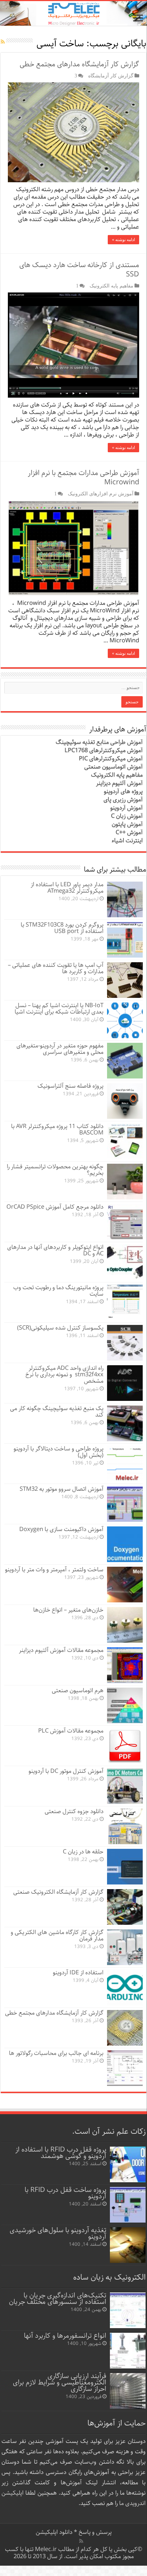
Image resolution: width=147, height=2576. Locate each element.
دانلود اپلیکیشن (54, 2532)
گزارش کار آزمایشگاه (111, 76)
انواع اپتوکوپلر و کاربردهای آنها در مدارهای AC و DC (55, 1251)
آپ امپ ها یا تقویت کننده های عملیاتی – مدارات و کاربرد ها (56, 968)
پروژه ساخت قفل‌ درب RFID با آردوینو (65, 2193)
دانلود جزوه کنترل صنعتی (74, 1812)
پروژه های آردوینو (123, 792)
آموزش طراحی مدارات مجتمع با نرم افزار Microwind (83, 478)
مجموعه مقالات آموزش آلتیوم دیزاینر (61, 1650)
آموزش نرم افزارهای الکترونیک (101, 494)
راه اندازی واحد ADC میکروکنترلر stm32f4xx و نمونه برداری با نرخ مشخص (64, 1375)
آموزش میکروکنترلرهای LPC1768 (104, 751)
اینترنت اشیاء (127, 841)
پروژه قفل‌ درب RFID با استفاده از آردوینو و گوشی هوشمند (61, 2153)
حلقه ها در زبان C (83, 1852)
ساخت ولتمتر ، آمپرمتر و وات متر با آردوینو (54, 1570)
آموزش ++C (129, 833)
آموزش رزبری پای (123, 800)
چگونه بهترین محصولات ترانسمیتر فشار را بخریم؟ (55, 1170)
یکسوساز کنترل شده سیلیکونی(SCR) (60, 1328)
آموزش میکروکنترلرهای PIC (111, 759)
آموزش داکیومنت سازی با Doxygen (61, 1529)
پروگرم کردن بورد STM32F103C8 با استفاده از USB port (62, 928)
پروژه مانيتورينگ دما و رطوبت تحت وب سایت (58, 1291)
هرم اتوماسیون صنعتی (78, 1691)
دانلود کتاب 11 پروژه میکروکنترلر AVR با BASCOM (57, 1130)
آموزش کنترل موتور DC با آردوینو (66, 1771)
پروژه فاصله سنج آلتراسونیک (70, 1086)
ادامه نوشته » (123, 240)
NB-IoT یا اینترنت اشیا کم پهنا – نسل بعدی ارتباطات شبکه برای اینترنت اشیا (59, 1009)
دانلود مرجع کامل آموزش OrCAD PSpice (55, 1207)
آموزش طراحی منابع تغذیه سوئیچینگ (99, 742)
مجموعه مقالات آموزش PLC (71, 1731)
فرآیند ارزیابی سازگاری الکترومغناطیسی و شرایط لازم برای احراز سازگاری (60, 2383)
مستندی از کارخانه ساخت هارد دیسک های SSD (79, 270)
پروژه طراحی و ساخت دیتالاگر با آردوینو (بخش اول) (59, 1452)
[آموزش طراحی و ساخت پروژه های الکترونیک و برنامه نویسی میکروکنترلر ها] (73, 13)
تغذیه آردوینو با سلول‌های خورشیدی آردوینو (58, 2233)
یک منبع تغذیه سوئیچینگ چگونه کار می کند (57, 1412)
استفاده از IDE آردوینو (78, 1973)
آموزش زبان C (127, 816)
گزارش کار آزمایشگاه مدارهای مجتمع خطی (79, 64)
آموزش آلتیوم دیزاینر (119, 783)
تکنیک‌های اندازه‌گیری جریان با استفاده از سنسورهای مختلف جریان (58, 2299)
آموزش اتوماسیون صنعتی (113, 767)
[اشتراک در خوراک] (3, 42)
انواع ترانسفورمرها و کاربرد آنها (65, 2336)
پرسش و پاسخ (94, 2532)
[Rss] (81, 2541)
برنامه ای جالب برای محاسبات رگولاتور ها (56, 2053)
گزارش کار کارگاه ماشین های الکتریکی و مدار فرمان (57, 1936)
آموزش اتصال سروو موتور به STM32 (62, 1489)
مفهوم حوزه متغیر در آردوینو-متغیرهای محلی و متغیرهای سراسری (60, 1049)
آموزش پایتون (127, 824)
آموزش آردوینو (126, 808)
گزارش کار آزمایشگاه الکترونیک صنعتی (58, 1892)
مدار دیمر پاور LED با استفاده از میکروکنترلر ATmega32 (67, 888)
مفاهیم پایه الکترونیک (111, 286)
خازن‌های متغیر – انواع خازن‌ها (68, 1610)
